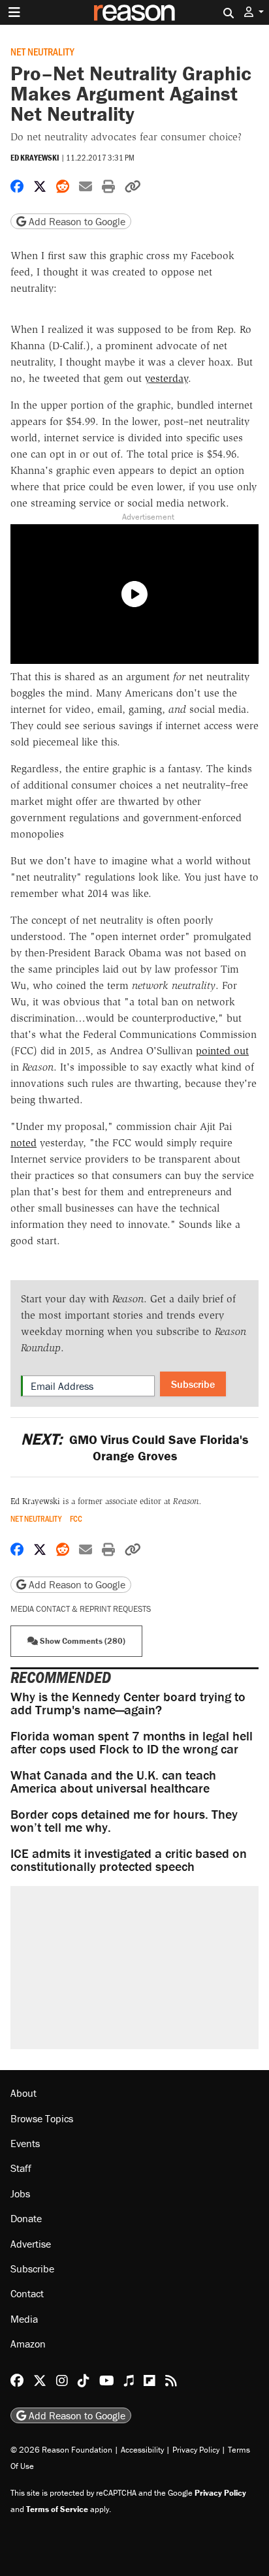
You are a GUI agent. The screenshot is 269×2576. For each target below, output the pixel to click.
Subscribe (193, 1384)
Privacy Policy (196, 2450)
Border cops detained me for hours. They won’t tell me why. (124, 1820)
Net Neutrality (42, 51)
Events (25, 2143)
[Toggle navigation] (14, 12)
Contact (27, 2293)
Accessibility (142, 2450)
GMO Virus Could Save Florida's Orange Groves (134, 1447)
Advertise (31, 2244)
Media (24, 2319)
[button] (254, 12)
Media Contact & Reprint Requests (81, 1609)
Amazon (28, 2344)
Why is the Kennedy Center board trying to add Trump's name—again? (128, 1703)
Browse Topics (42, 2118)
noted (24, 1143)
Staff (21, 2168)
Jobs (20, 2193)
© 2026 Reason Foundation (61, 2450)
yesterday (166, 378)
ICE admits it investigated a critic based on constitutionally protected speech (129, 1860)
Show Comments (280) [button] (82, 1641)
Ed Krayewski (35, 158)
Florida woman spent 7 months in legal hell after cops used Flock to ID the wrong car (132, 1742)
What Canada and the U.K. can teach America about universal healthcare (113, 1781)
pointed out (222, 1051)
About (24, 2093)
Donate (26, 2218)
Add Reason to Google (76, 221)
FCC (76, 1519)
